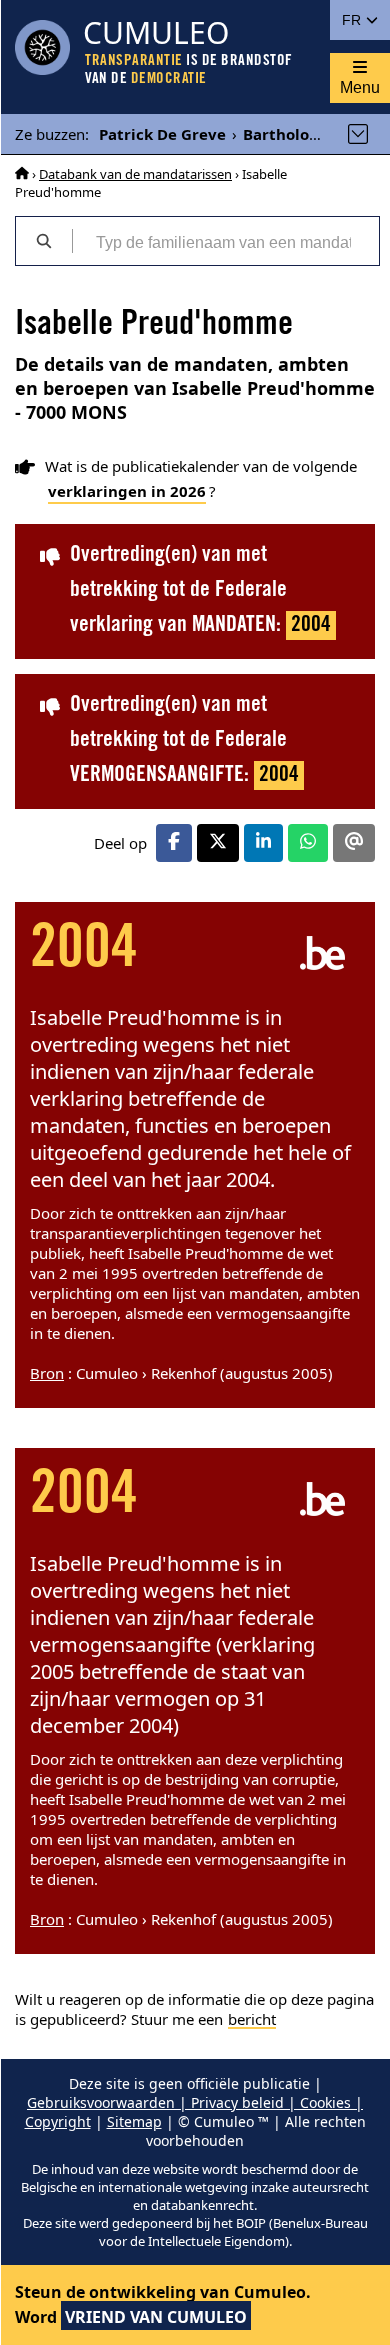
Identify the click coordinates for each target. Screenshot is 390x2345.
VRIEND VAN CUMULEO (156, 2317)
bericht (252, 2019)
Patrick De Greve (162, 134)
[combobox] (225, 241)
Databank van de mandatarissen (135, 174)
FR (353, 20)
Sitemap (134, 2121)
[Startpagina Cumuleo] (22, 174)
